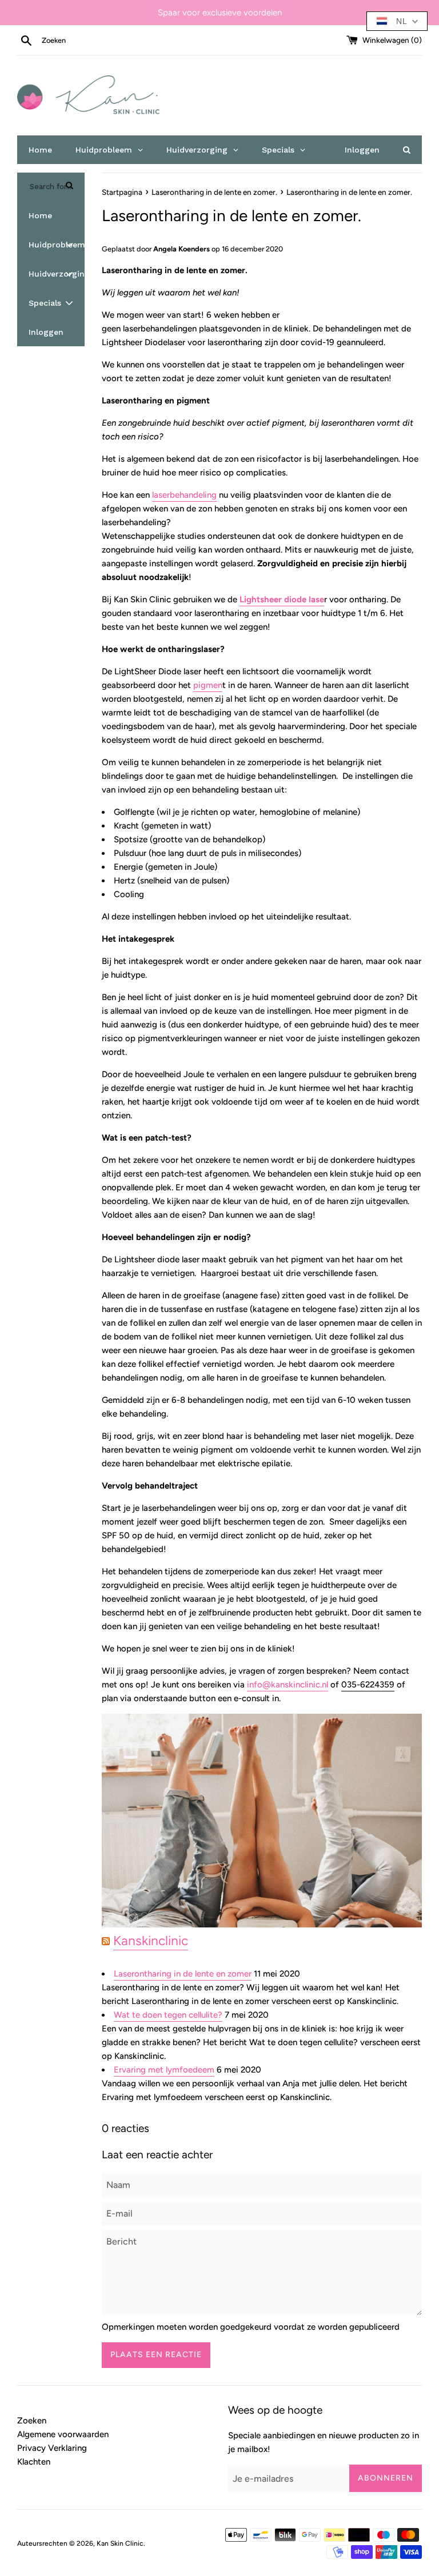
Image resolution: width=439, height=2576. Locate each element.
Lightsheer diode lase (282, 599)
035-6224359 (368, 1685)
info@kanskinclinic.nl (288, 1685)
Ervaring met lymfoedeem (164, 2070)
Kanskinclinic (151, 1941)
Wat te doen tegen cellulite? (168, 2015)
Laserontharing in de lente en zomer (183, 1974)
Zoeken (32, 2421)
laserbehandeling (184, 495)
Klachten (34, 2462)
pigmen (208, 685)
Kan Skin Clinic (120, 2543)
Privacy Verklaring (52, 2448)
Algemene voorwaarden (63, 2434)
